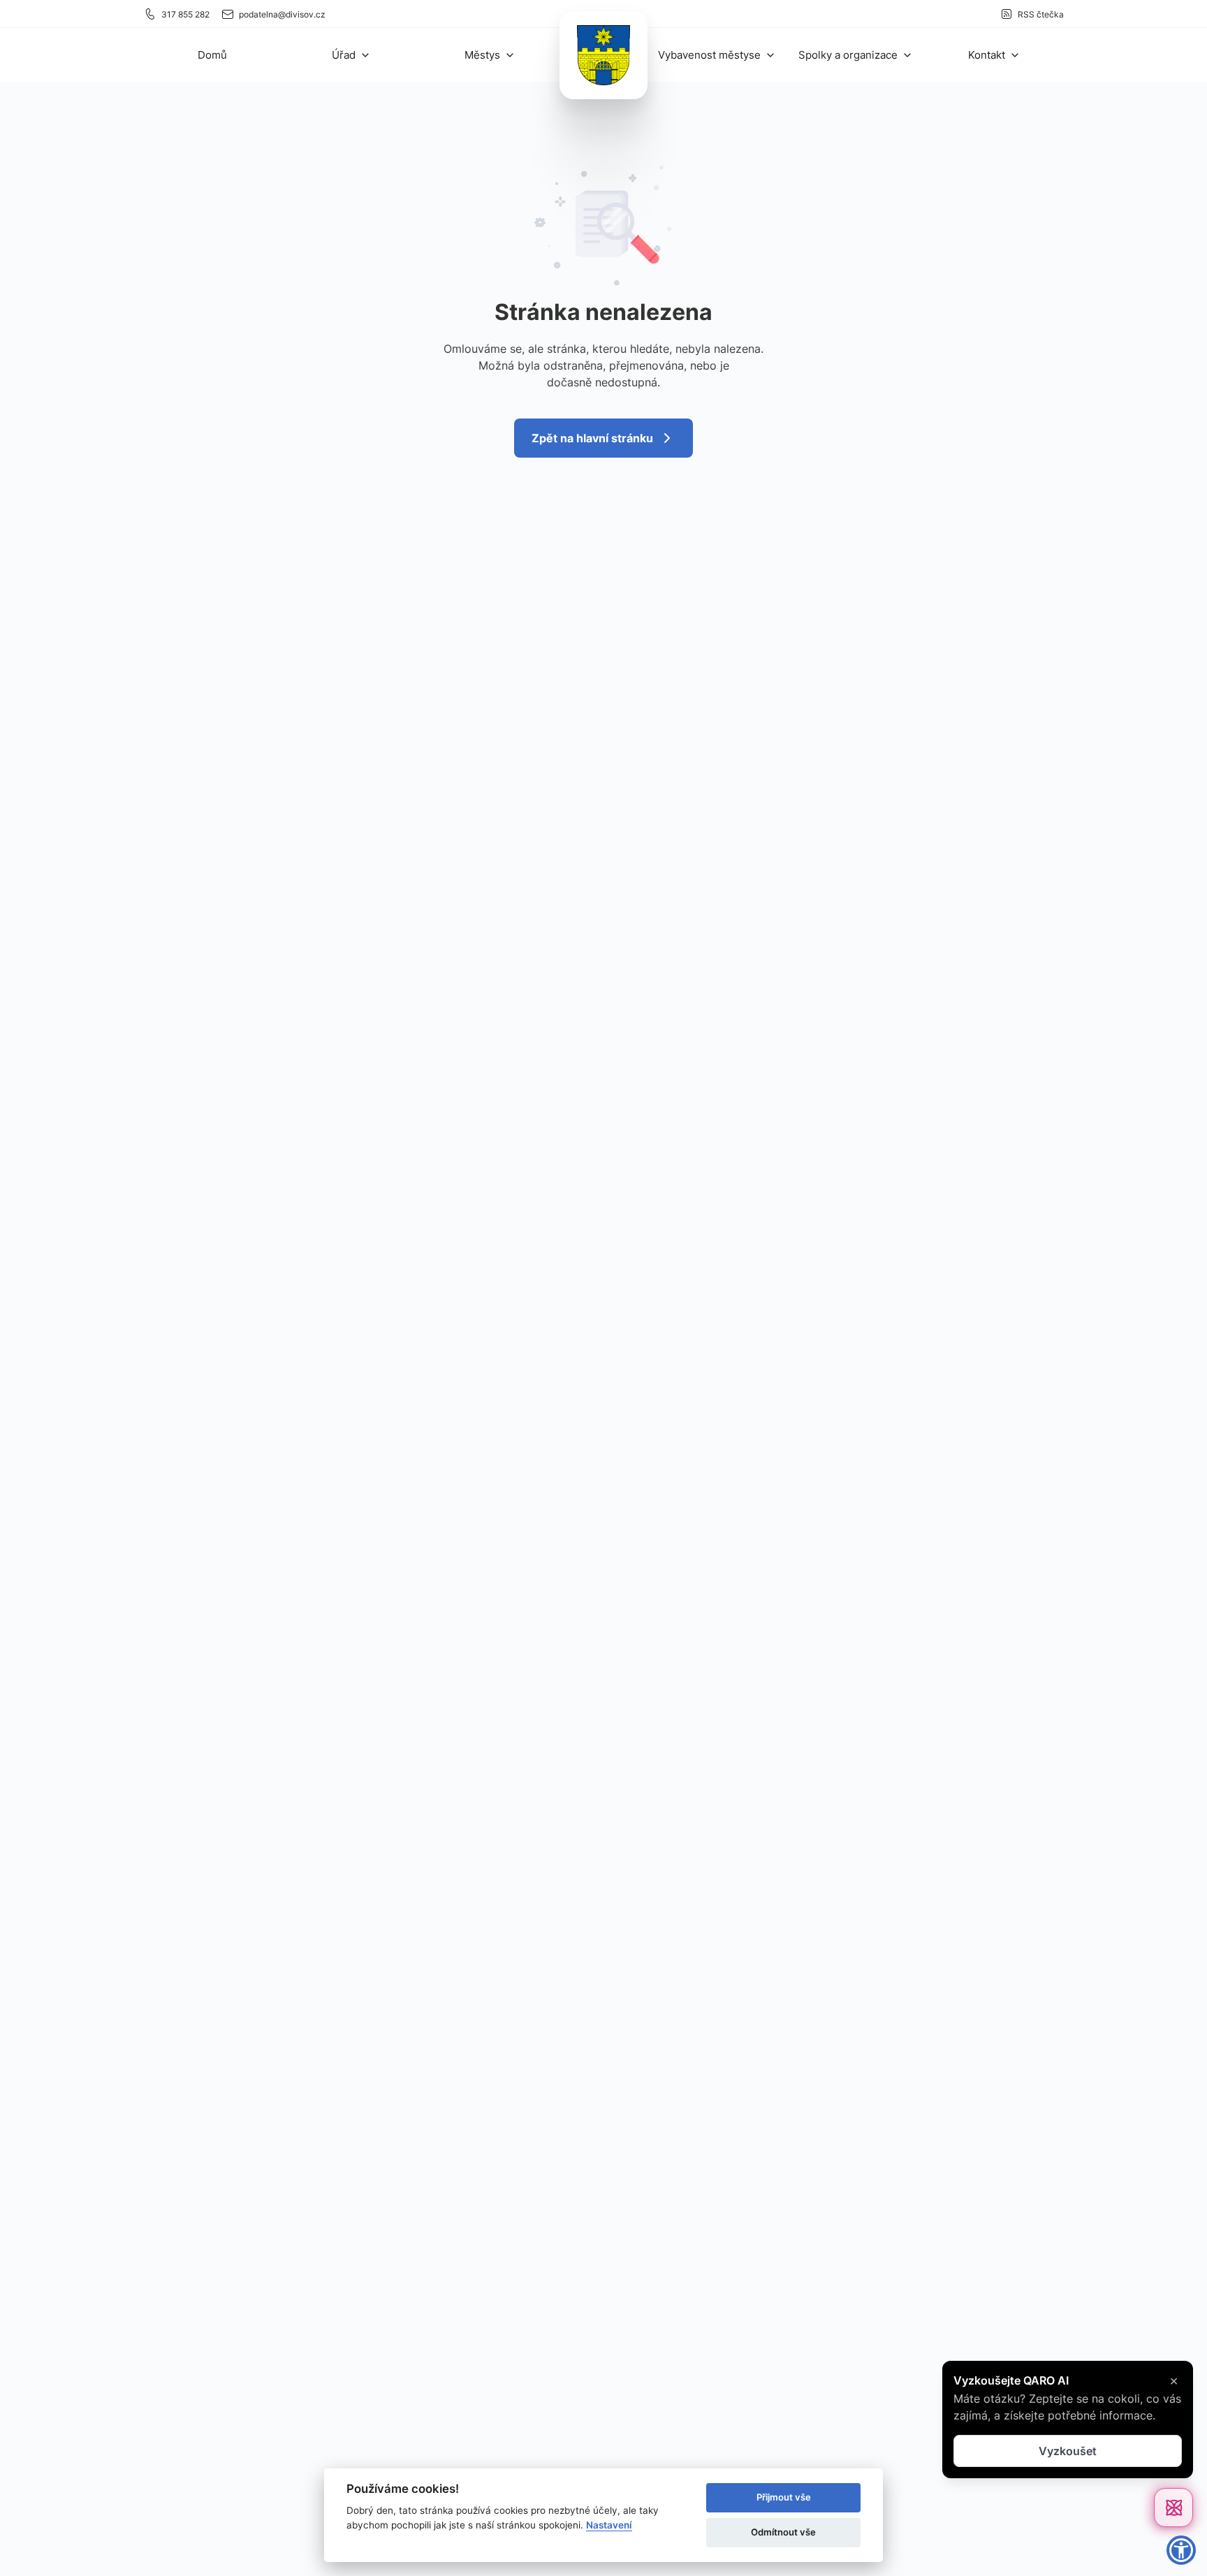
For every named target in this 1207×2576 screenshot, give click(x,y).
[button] (351, 55)
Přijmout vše (784, 2497)
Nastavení (609, 2525)
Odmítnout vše (783, 2532)
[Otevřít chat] (1173, 2508)
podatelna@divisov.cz (282, 14)
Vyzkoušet (1068, 2451)
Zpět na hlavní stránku (592, 438)
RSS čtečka (1041, 14)
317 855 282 (185, 14)
